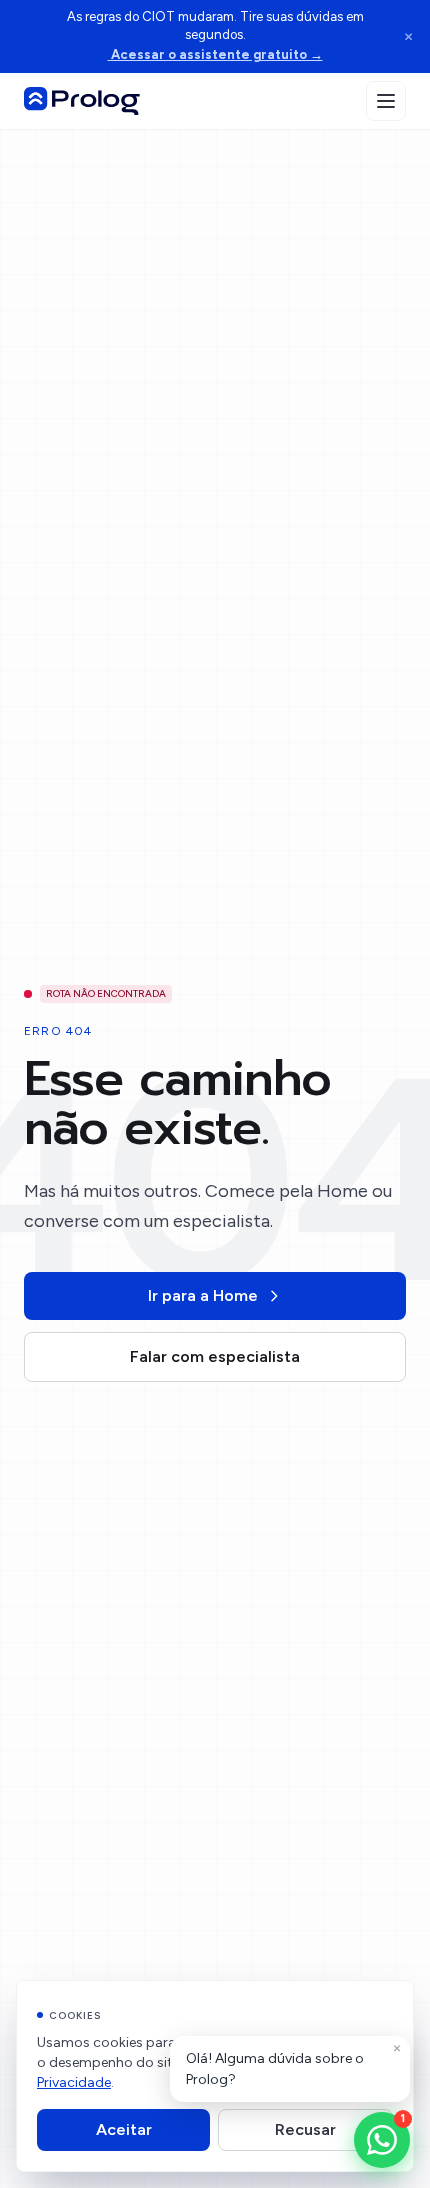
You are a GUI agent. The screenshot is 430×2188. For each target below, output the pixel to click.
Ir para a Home (203, 1295)
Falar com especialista (215, 1356)
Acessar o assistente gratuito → (215, 54)
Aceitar (124, 2129)
